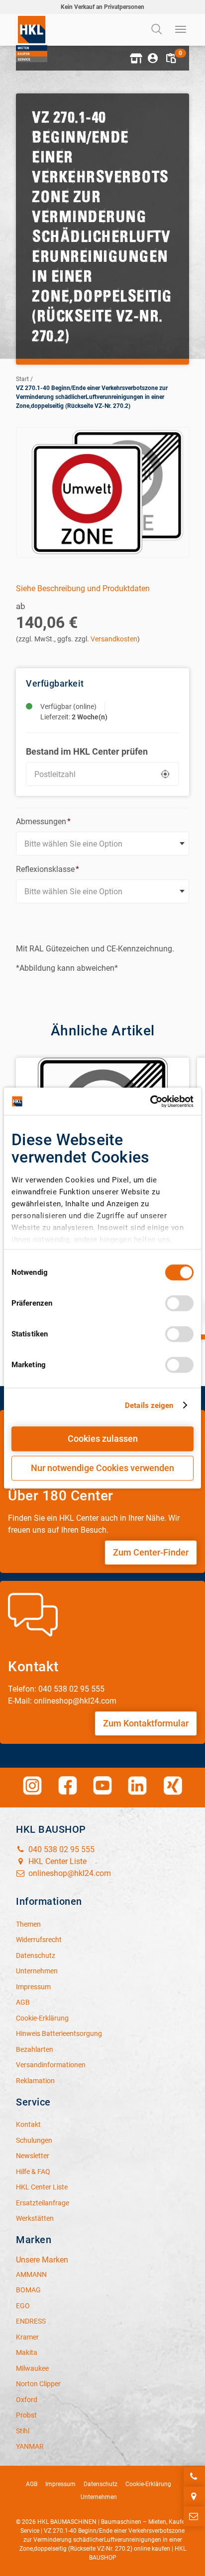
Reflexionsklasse (48, 869)
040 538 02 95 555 (60, 1849)
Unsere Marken (42, 2260)
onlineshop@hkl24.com (69, 1873)
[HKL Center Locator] (194, 2497)
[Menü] (181, 30)
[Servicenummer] (194, 2477)
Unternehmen (99, 2497)
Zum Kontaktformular (146, 1723)
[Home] (32, 38)
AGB (32, 2484)
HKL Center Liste (56, 1861)
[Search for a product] (158, 30)
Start (22, 379)
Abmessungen (43, 821)
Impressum (60, 2484)
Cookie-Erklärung (148, 2484)
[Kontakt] (194, 2516)
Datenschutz (101, 2484)
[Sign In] (153, 58)
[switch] (179, 1303)
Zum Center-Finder (151, 1552)
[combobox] (102, 844)
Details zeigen (149, 1405)
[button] (135, 58)
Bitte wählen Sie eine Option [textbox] (73, 844)
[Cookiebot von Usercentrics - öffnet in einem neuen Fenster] (150, 1101)
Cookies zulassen (103, 1439)
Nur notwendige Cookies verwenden (102, 1468)
